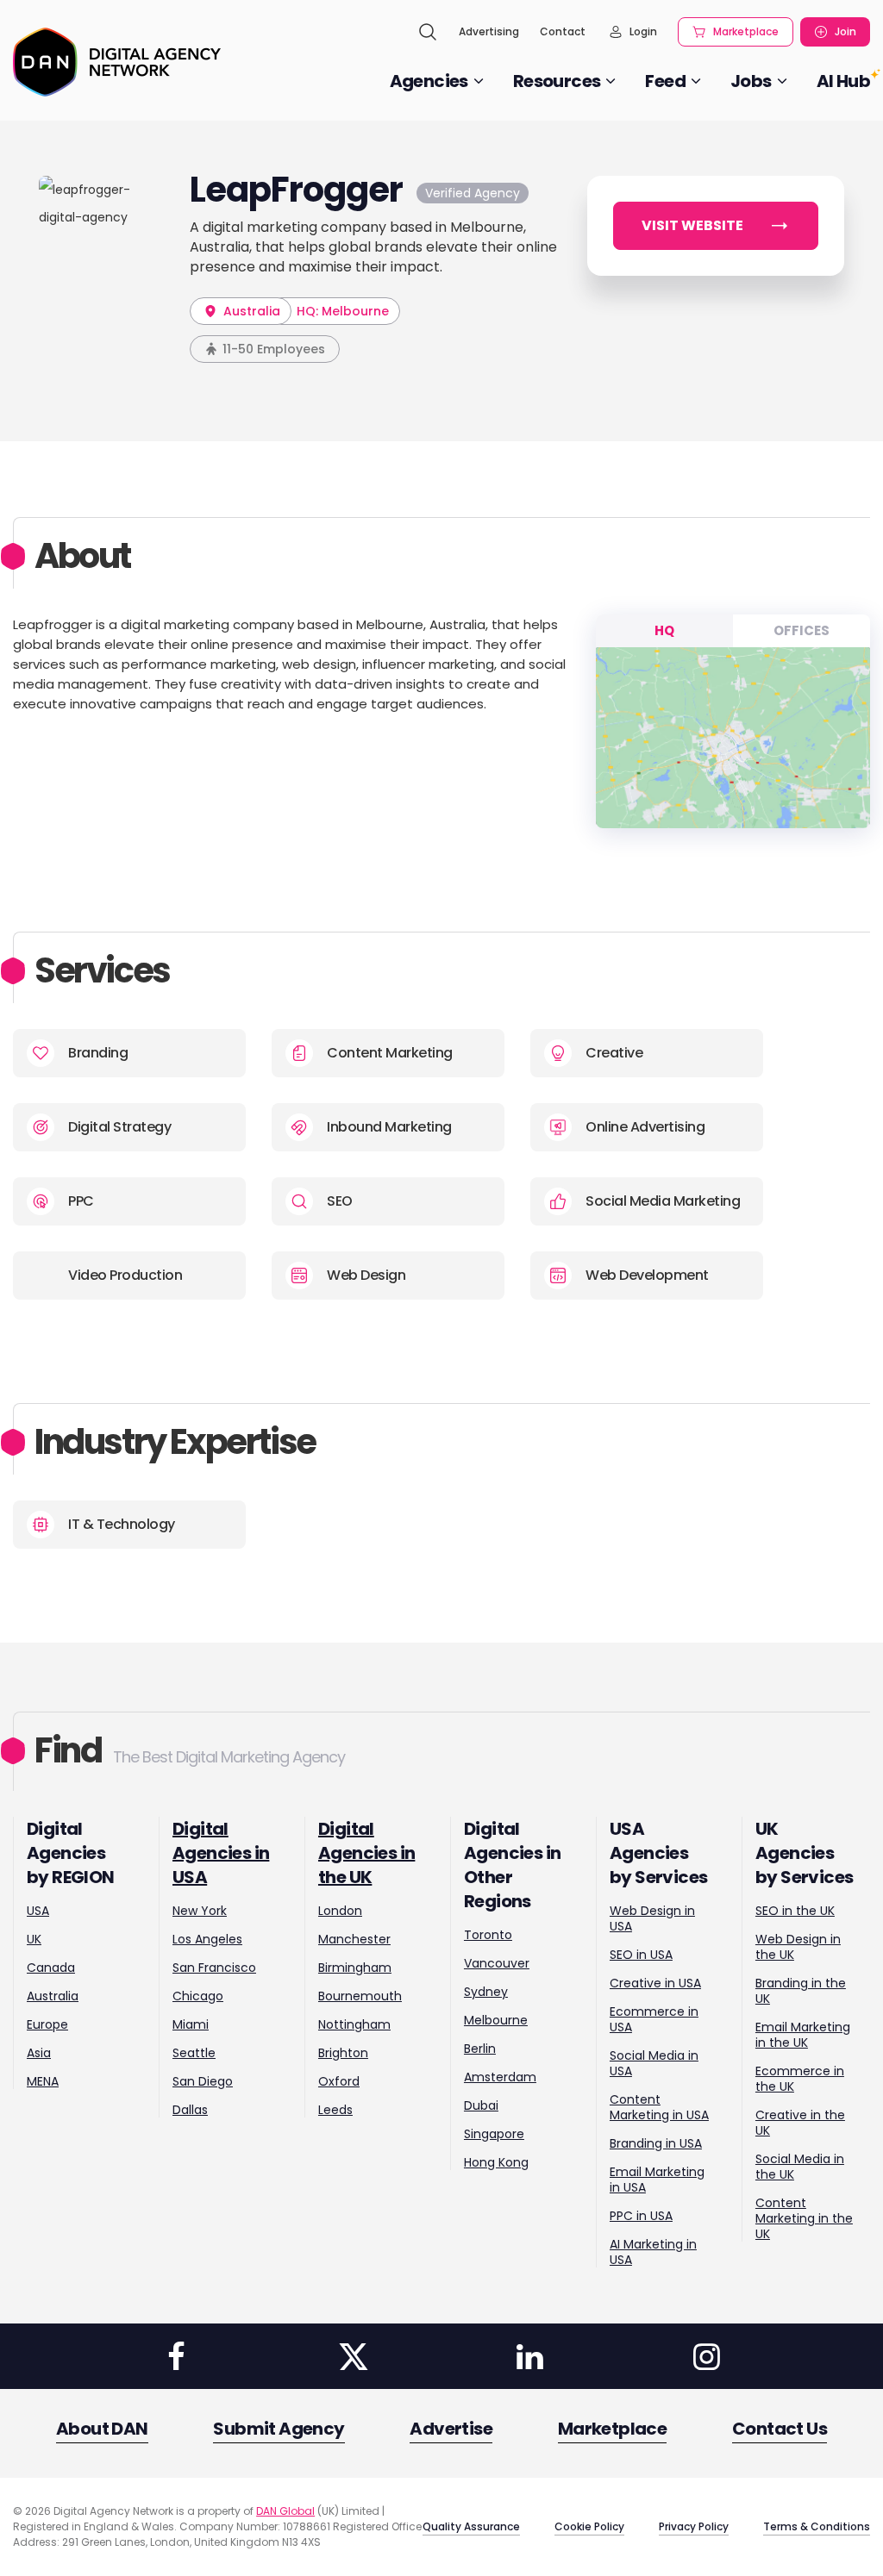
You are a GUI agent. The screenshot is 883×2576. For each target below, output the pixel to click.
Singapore (494, 2134)
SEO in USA (641, 1955)
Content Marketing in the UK (804, 2218)
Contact (563, 31)
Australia (250, 311)
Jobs (751, 81)
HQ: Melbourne (343, 311)
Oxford (339, 2081)
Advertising (489, 31)
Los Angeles (207, 1939)
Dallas (190, 2110)
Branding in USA (656, 2143)
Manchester (354, 1939)
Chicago (198, 1996)
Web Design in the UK (798, 1947)
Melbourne (496, 2020)
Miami (191, 2024)
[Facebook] (177, 2356)
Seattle (194, 2053)
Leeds (335, 2110)
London (340, 1911)
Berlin (480, 2049)
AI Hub (843, 81)
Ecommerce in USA (654, 2019)
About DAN (102, 2429)
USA (38, 1911)
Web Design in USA (652, 1918)
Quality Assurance (471, 2526)
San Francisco (214, 1968)
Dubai (481, 2105)
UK (34, 1939)
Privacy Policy (694, 2526)
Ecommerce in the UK (800, 2079)
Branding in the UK (801, 1991)
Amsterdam (500, 2077)
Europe (47, 2024)
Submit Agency (279, 2429)
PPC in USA (641, 2216)
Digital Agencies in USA (221, 1853)
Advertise (451, 2429)
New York (200, 1911)
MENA (43, 2081)
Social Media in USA (654, 2063)
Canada (51, 1968)
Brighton (343, 2053)
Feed (665, 81)
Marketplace (746, 31)
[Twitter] (353, 2356)
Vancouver (497, 1963)
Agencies (429, 81)
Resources (557, 81)
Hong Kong (496, 2162)
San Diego (203, 2081)
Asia (39, 2053)
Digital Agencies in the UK (366, 1853)
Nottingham (354, 2024)
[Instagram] (706, 2356)
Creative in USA (655, 1983)
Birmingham (355, 1968)
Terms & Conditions (817, 2526)
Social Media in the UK (800, 2167)
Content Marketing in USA (659, 2107)
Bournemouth (360, 1996)
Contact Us (780, 2429)
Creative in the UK (800, 2123)
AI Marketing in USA (653, 2252)
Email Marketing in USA (657, 2180)
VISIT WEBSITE (692, 225)
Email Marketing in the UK (803, 2035)
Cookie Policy (589, 2526)
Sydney (486, 1992)
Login (643, 31)
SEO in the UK (795, 1911)
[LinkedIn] (529, 2356)
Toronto (488, 1935)
